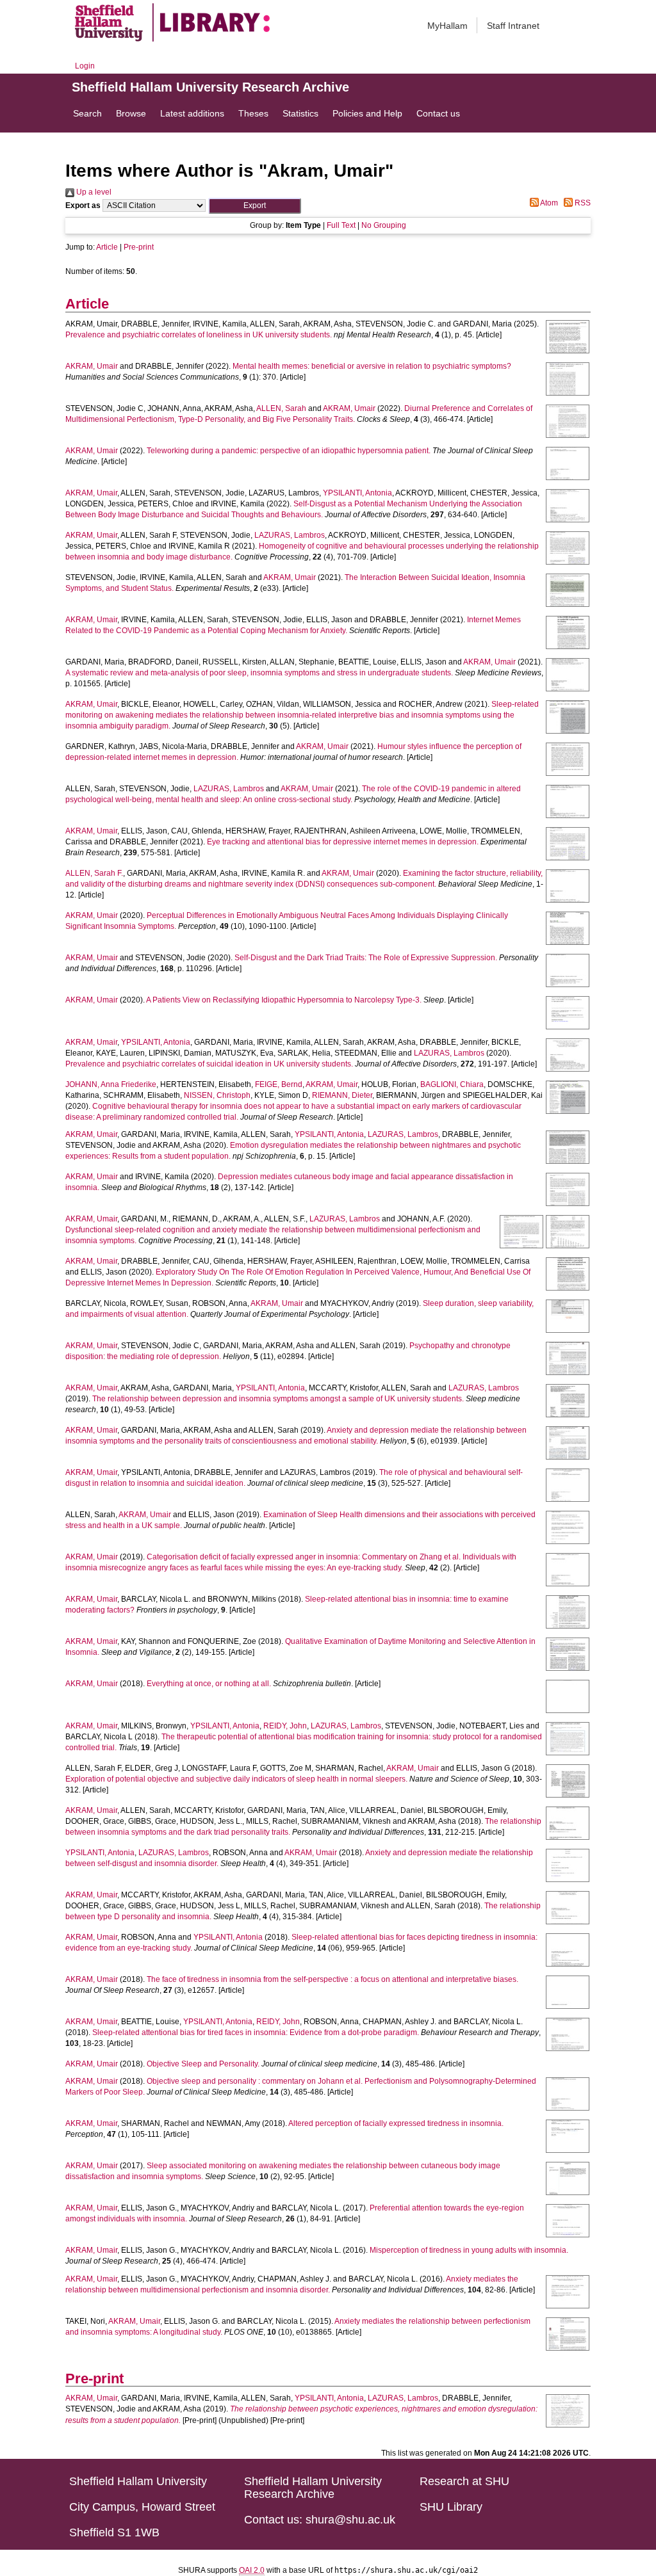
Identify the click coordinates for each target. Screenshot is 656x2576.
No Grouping (384, 225)
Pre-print (139, 247)
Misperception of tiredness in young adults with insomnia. (469, 2250)
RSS (582, 203)
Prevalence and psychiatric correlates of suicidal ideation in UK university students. (209, 1064)
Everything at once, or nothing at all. (209, 1684)
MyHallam (447, 26)
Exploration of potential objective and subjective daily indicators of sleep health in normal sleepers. (236, 1779)
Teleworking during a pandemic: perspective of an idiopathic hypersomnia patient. (289, 451)
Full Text (341, 225)
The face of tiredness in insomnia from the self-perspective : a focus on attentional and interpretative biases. (332, 1979)
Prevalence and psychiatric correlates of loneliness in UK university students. (199, 335)
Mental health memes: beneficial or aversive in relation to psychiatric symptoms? (372, 366)
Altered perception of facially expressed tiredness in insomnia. (396, 2123)
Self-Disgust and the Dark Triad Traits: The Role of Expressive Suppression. (366, 958)
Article (107, 247)
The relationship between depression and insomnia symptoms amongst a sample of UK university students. (278, 1399)
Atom (548, 203)
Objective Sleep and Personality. (203, 2064)
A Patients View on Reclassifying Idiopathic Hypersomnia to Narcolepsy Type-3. (284, 1000)
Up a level (93, 192)
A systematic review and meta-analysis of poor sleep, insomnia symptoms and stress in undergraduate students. (259, 673)
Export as (83, 205)
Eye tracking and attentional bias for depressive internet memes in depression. (343, 842)
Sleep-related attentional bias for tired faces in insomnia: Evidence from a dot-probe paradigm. (256, 2033)
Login (85, 66)
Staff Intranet (513, 26)
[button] (255, 206)
